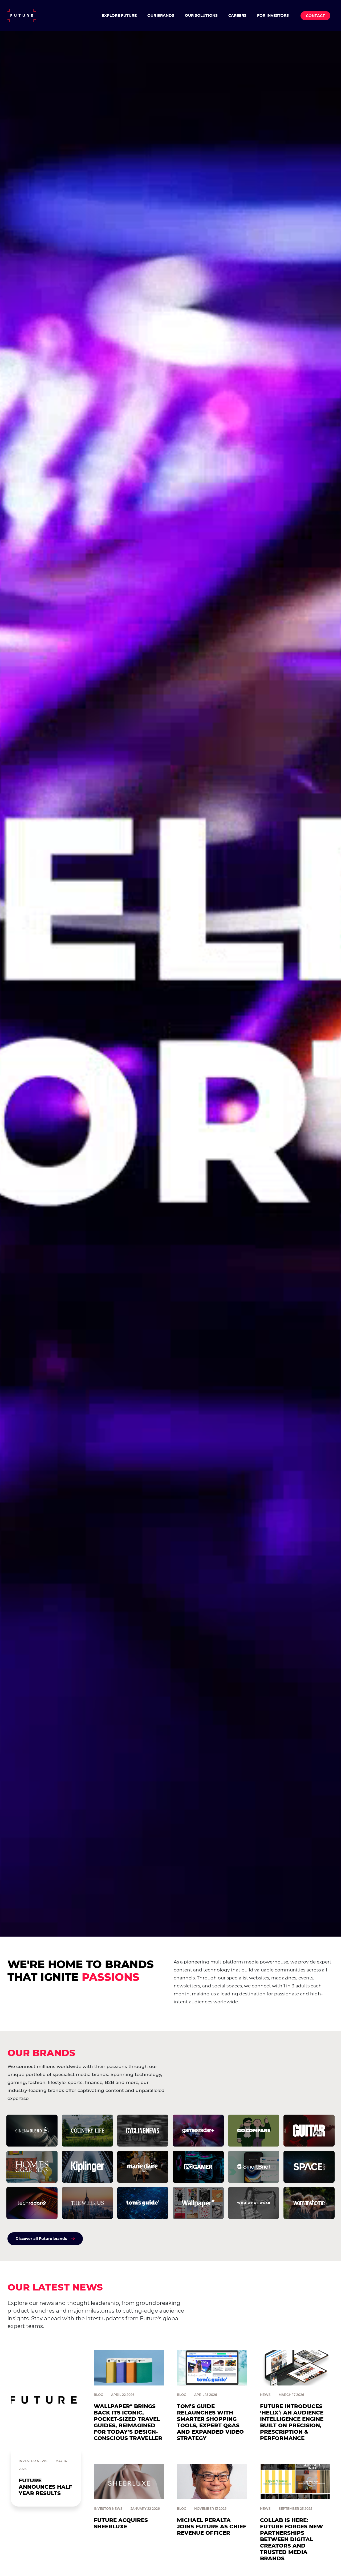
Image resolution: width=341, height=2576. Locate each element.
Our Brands (161, 15)
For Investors (273, 15)
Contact (315, 16)
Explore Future (119, 15)
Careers (237, 15)
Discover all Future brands (41, 2239)
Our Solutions (201, 15)
